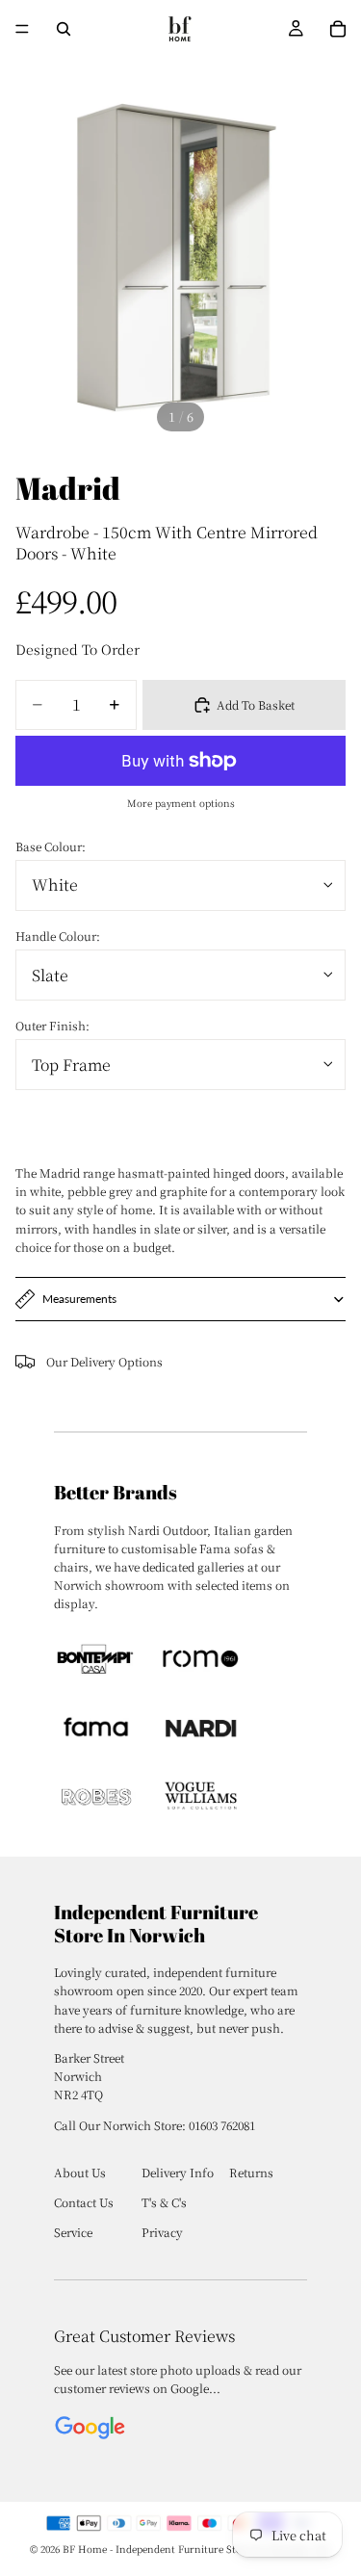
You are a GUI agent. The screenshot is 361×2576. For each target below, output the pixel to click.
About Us (80, 2172)
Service (73, 2232)
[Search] (64, 29)
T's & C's (164, 2202)
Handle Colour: (58, 936)
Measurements (79, 1299)
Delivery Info (178, 2172)
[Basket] (338, 29)
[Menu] (22, 29)
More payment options (181, 803)
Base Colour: (51, 846)
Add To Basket (256, 704)
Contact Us (84, 2202)
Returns (251, 2172)
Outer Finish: (52, 1025)
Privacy (162, 2232)
